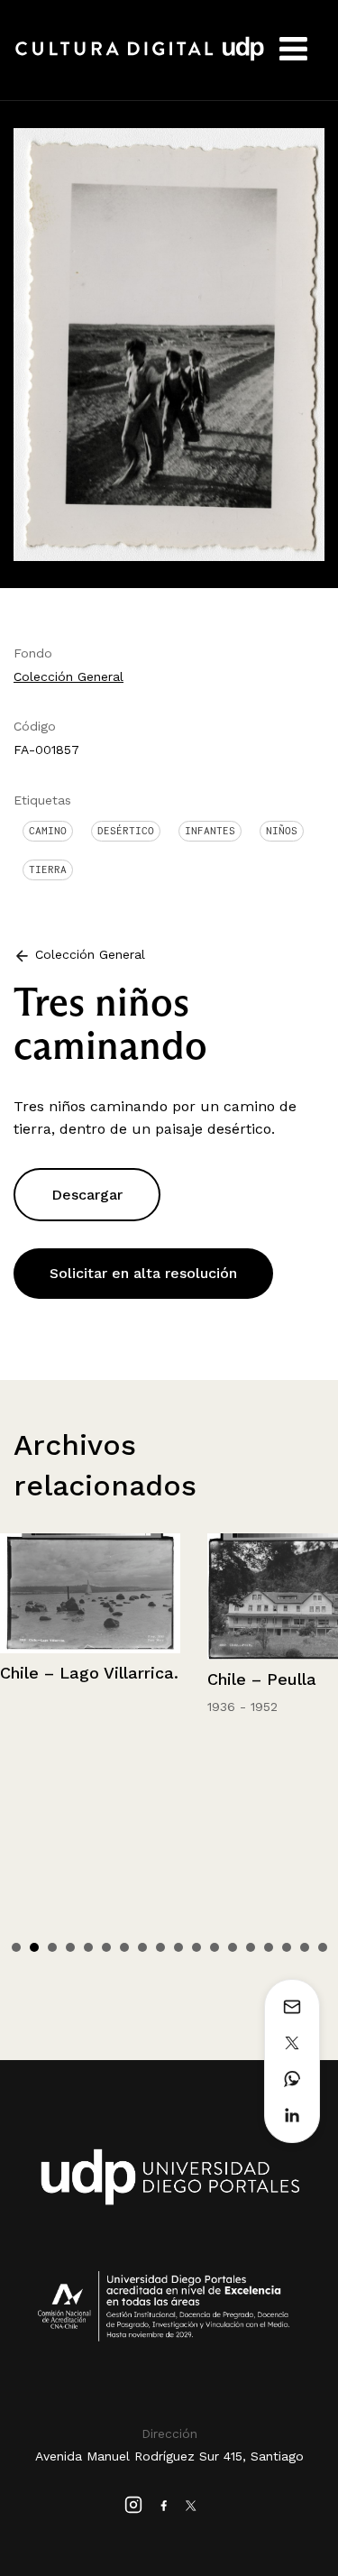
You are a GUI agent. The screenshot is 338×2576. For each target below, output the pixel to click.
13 (233, 1947)
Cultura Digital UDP (140, 59)
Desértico (126, 831)
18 (323, 1947)
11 (196, 1947)
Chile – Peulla (262, 1679)
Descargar (87, 1195)
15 (269, 1947)
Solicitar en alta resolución (143, 1273)
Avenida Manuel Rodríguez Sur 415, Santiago (169, 2456)
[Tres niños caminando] (169, 343)
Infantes (210, 831)
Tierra (48, 869)
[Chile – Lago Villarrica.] (90, 1593)
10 (178, 1947)
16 (287, 1947)
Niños (282, 831)
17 (305, 1947)
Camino (48, 831)
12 (215, 1947)
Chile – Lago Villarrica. (89, 1673)
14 (251, 1947)
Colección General (69, 676)
